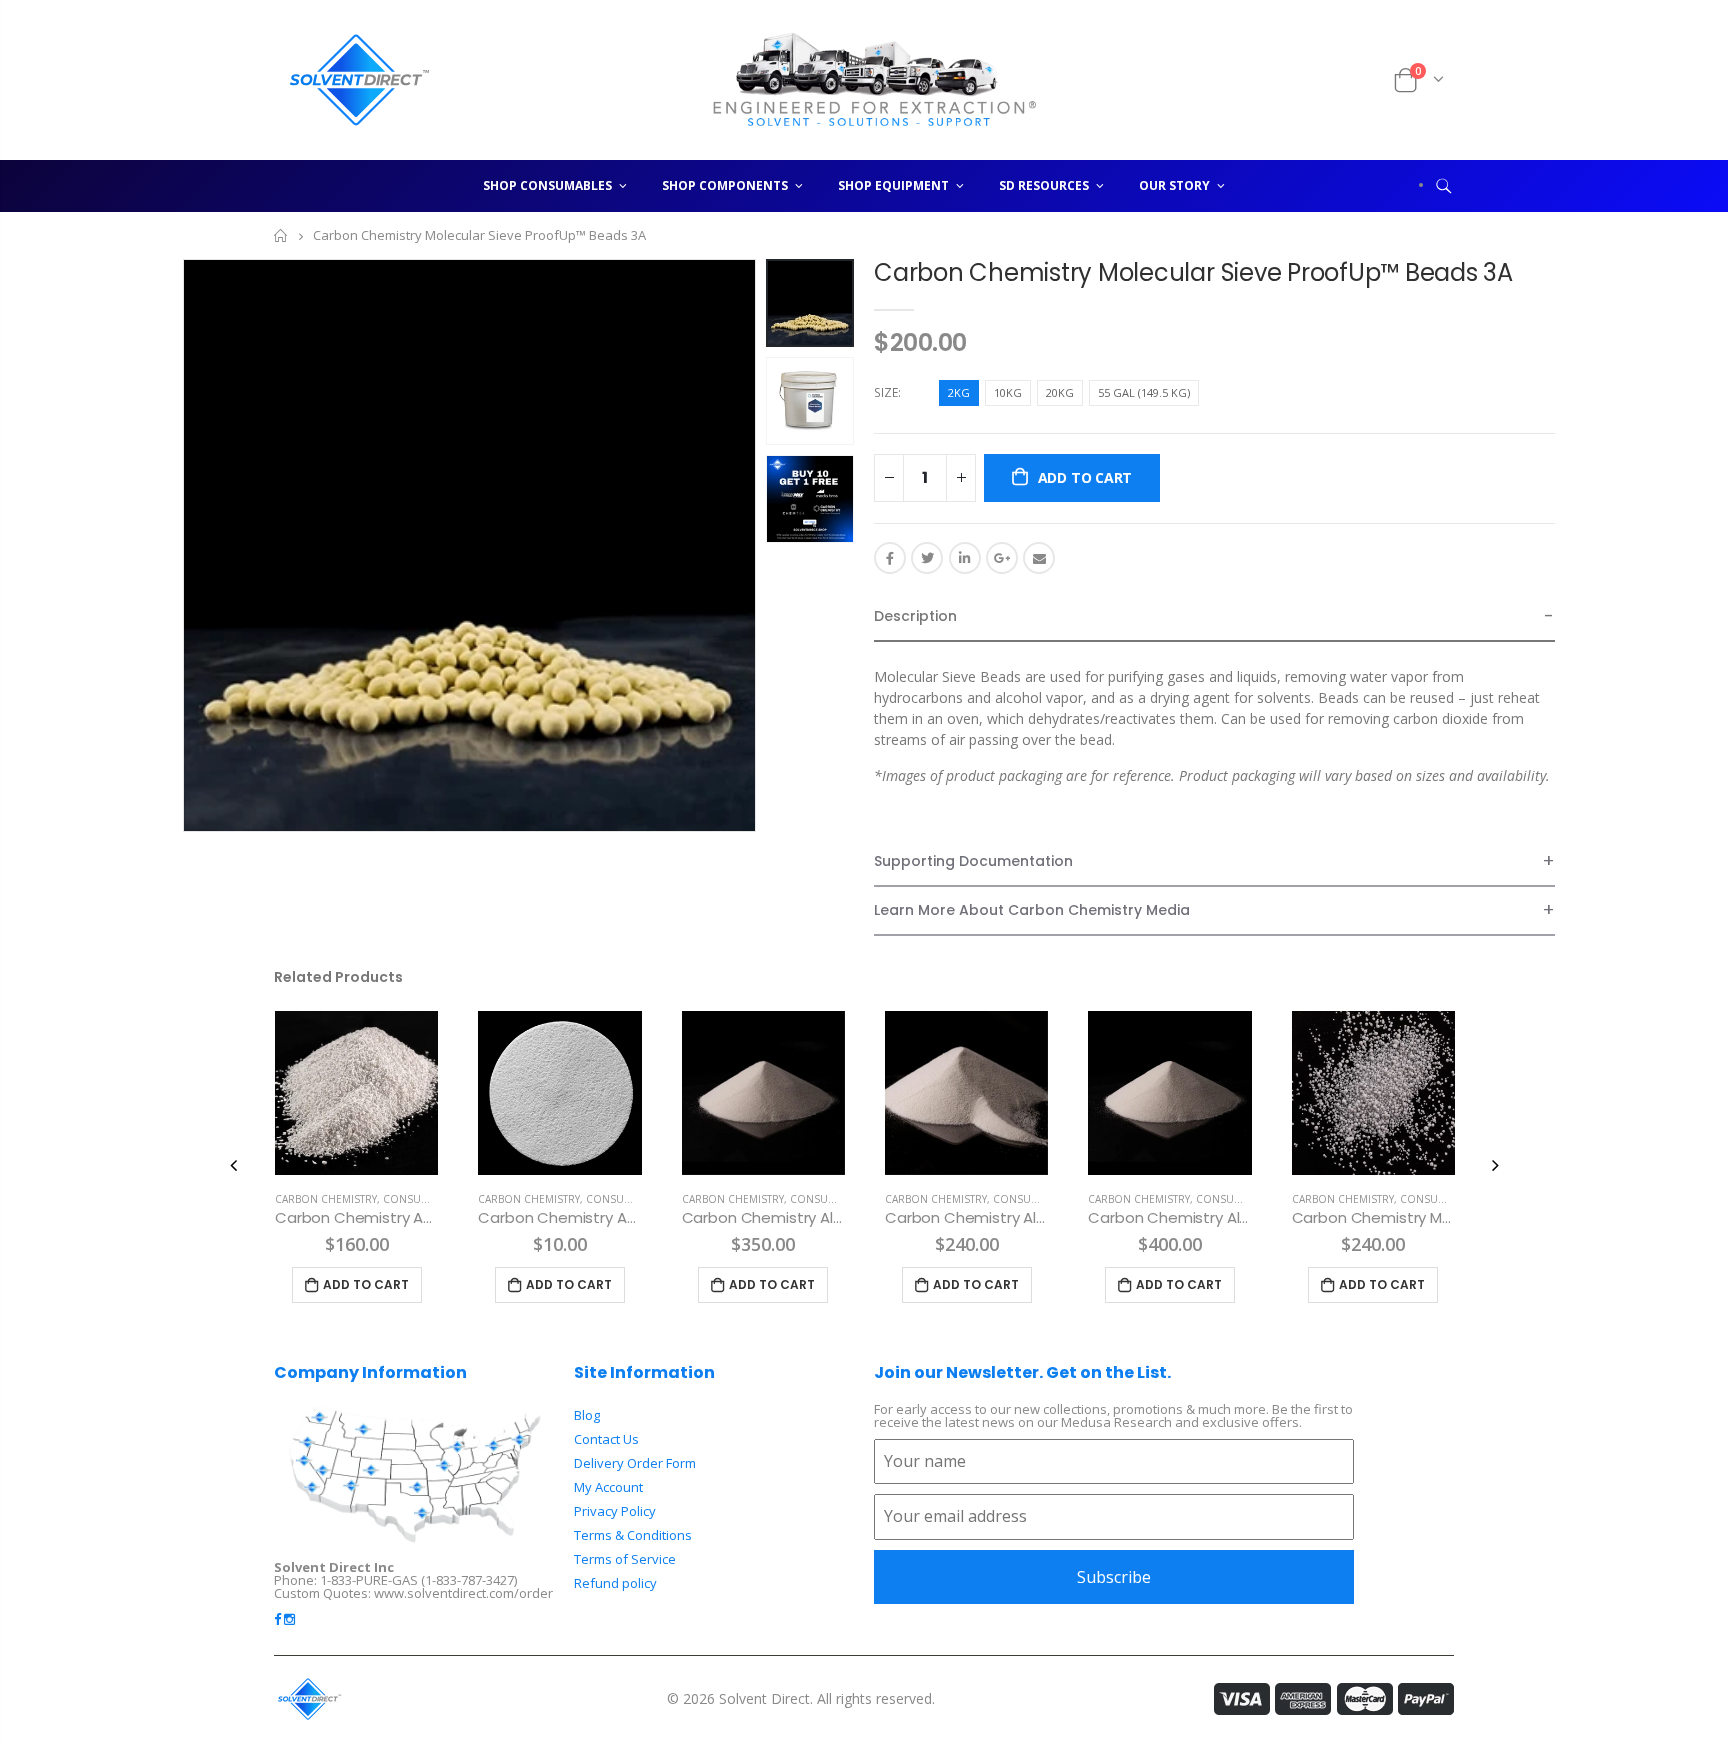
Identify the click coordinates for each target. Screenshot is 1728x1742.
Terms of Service (625, 1559)
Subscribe (1114, 1577)
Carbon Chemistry (326, 1199)
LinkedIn (965, 558)
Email (1039, 558)
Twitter (927, 558)
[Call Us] (1353, 80)
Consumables (421, 1199)
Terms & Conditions (633, 1535)
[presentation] (234, 1165)
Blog (587, 1415)
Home (281, 235)
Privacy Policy (615, 1511)
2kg (959, 392)
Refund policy (615, 1583)
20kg (1060, 392)
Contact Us (606, 1439)
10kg (1008, 392)
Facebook (890, 558)
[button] (1214, 617)
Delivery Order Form (635, 1463)
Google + (1002, 558)
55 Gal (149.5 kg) (1144, 392)
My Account (608, 1487)
